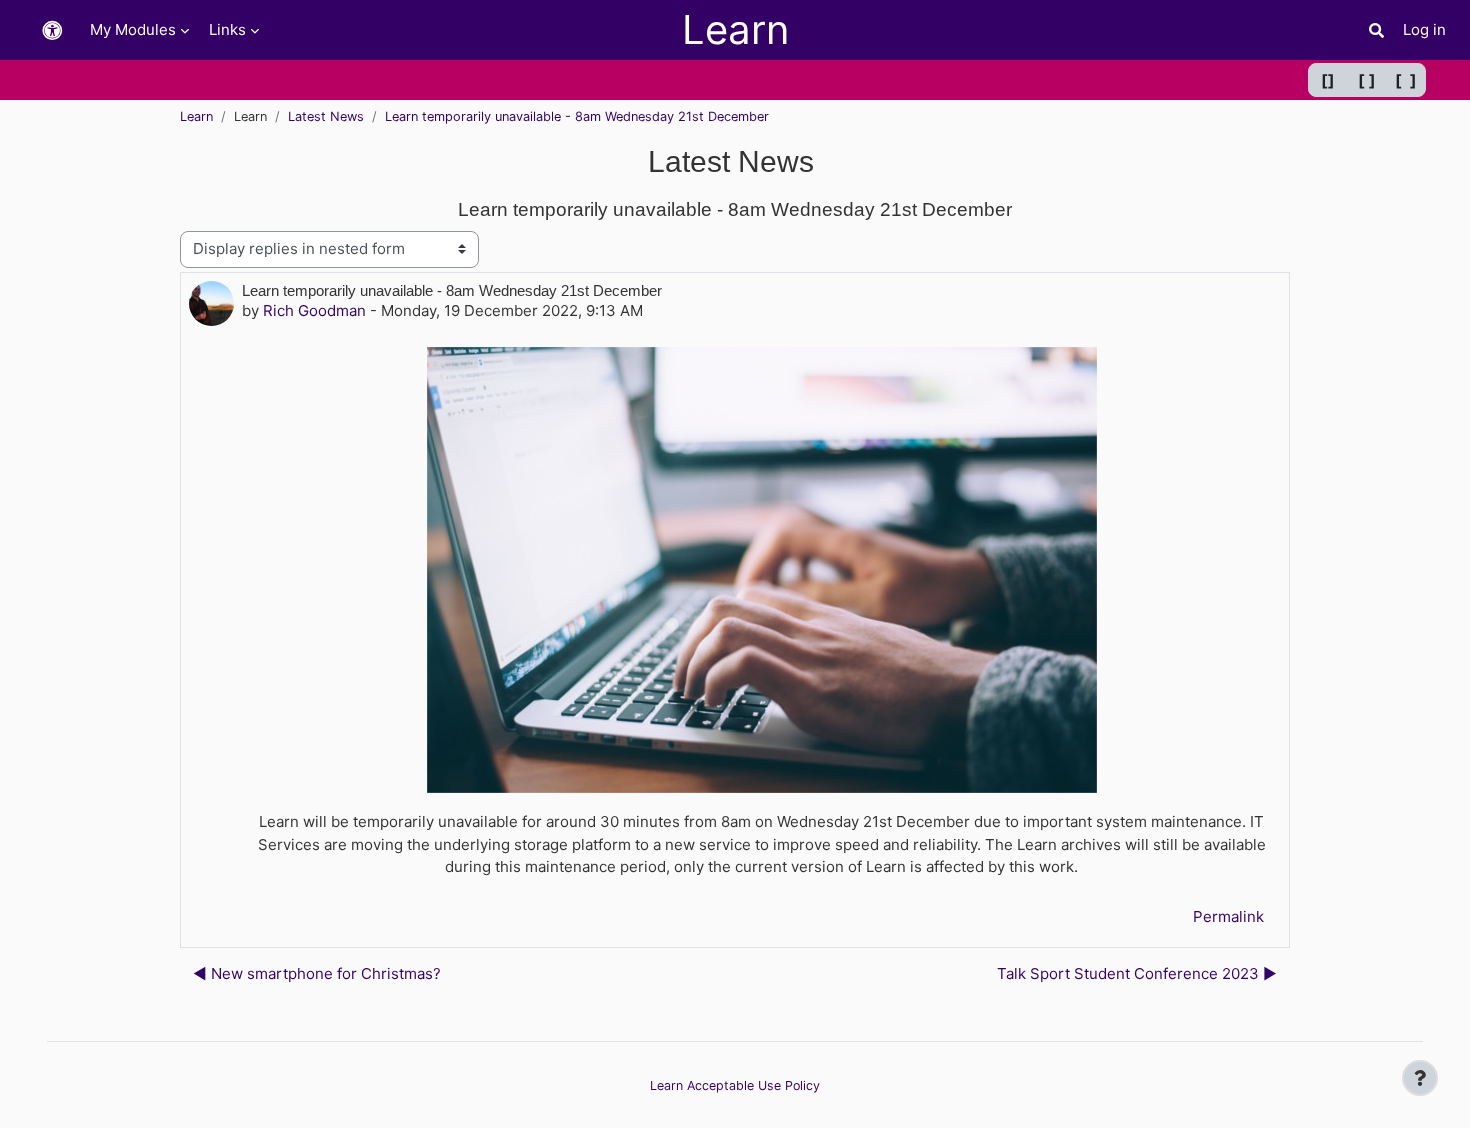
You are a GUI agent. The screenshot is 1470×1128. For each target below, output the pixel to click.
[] (1328, 80)
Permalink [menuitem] (1228, 916)
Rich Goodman (314, 310)
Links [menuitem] (227, 29)
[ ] (1367, 80)
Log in (1424, 29)
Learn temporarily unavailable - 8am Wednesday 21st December (577, 116)
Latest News (326, 116)
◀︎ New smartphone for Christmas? (317, 973)
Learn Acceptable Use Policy (735, 1085)
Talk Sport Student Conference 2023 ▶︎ (1137, 973)
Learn (196, 116)
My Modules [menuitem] (133, 29)
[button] (52, 30)
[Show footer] (1420, 1078)
